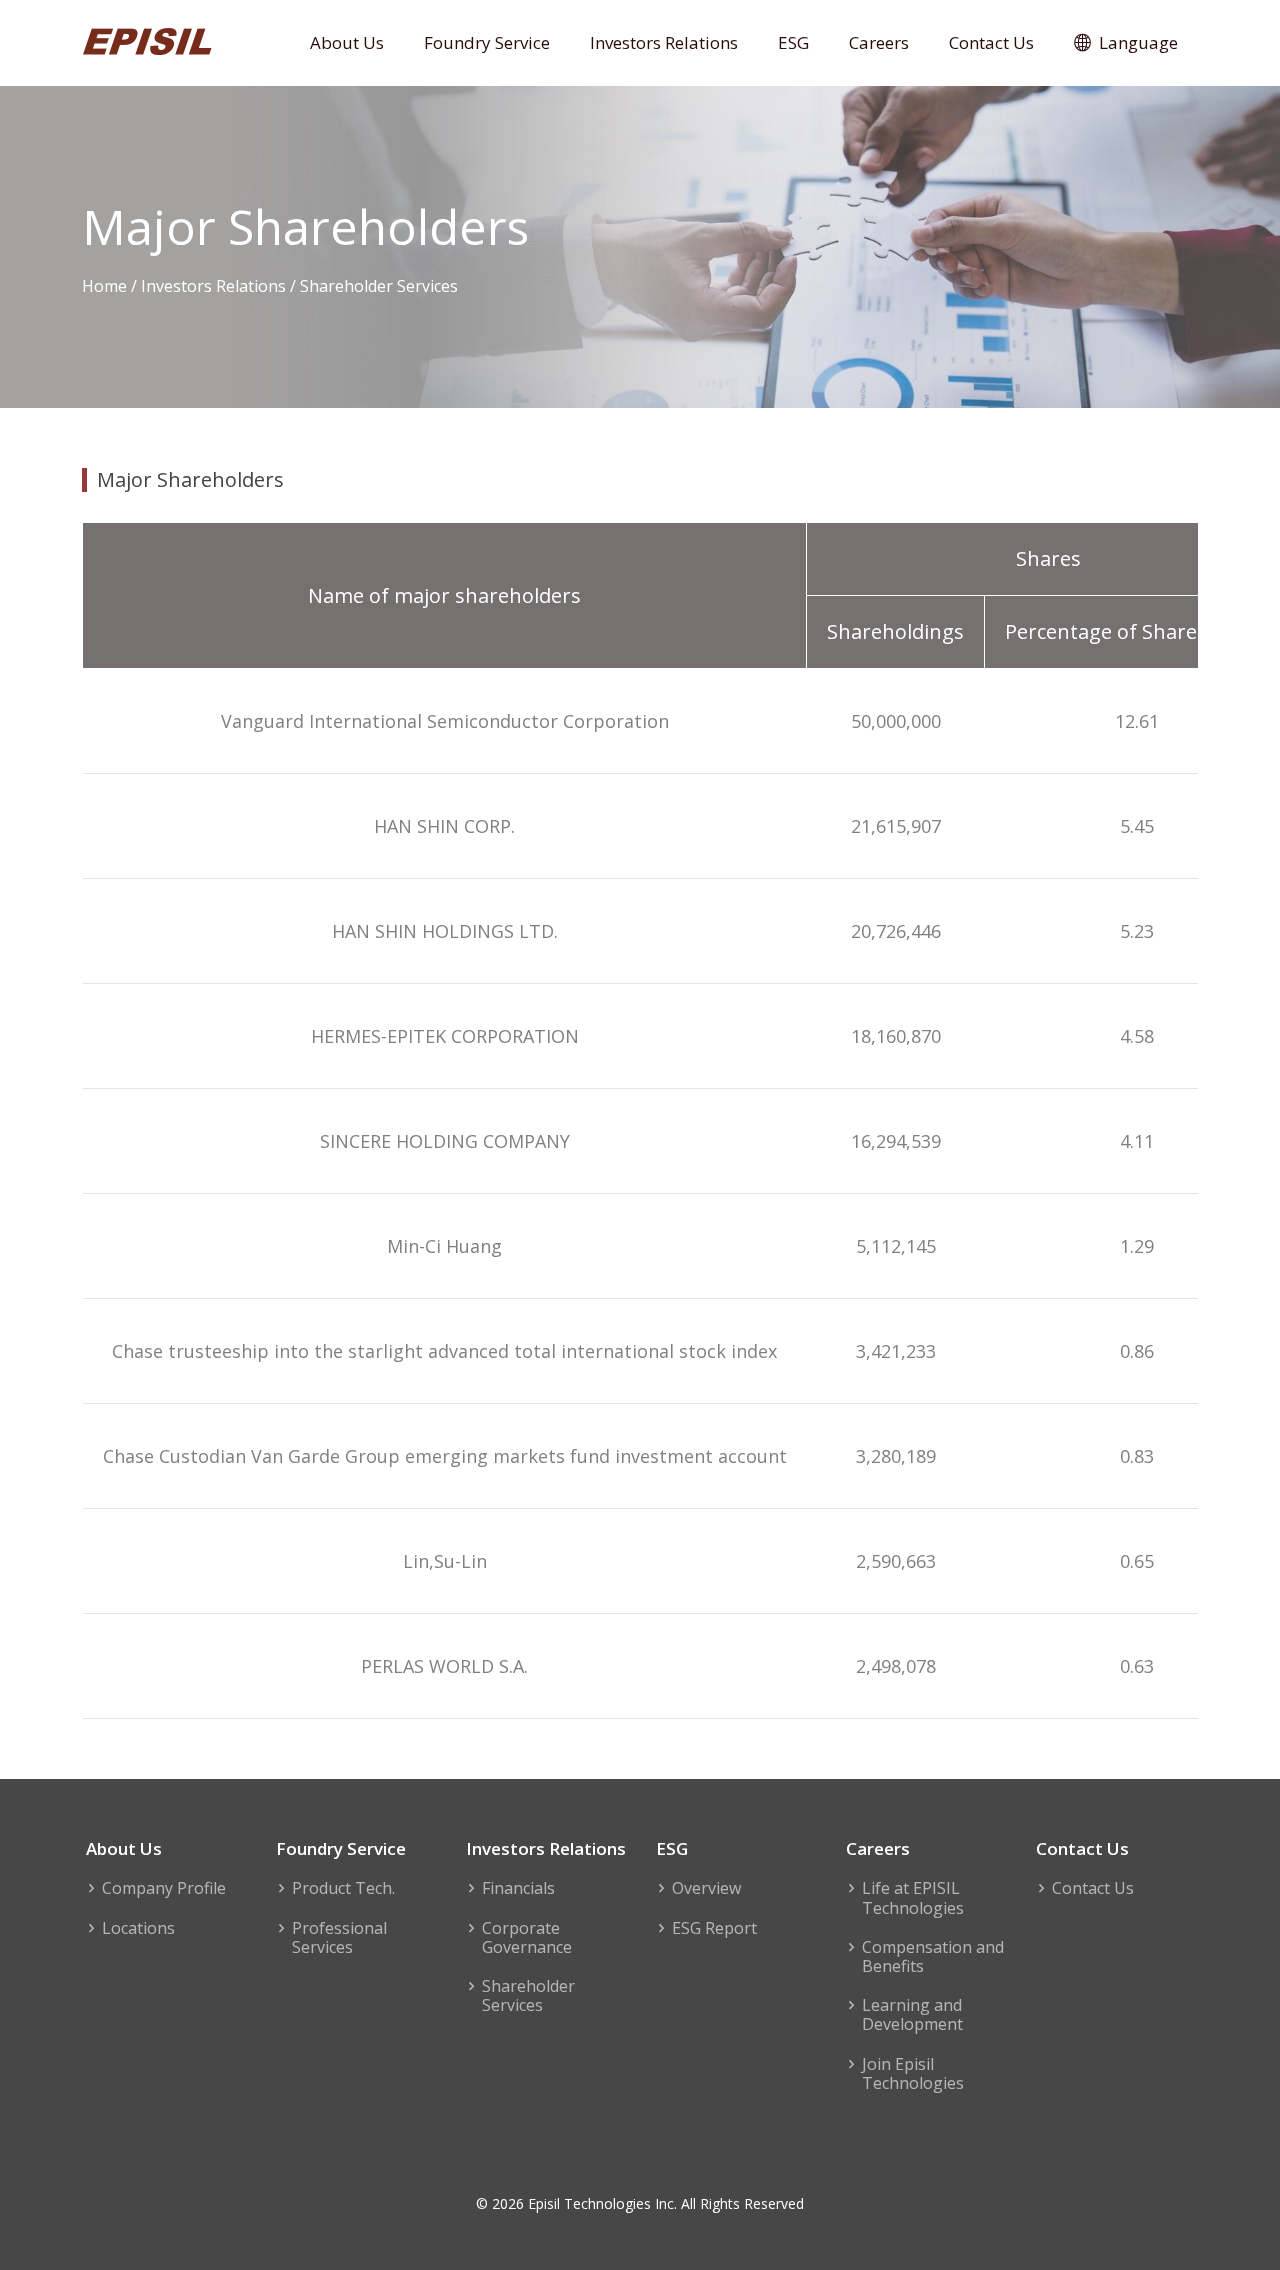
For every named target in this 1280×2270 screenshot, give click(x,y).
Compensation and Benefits (933, 1957)
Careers (879, 42)
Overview (706, 1888)
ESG (793, 42)
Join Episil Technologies (913, 2074)
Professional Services (339, 1938)
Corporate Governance (527, 1938)
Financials (518, 1888)
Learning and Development (912, 2015)
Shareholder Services (528, 1996)
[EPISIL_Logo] (149, 40)
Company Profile (164, 1888)
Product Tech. (343, 1888)
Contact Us (991, 42)
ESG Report (714, 1928)
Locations (138, 1928)
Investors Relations (664, 42)
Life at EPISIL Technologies (913, 1898)
